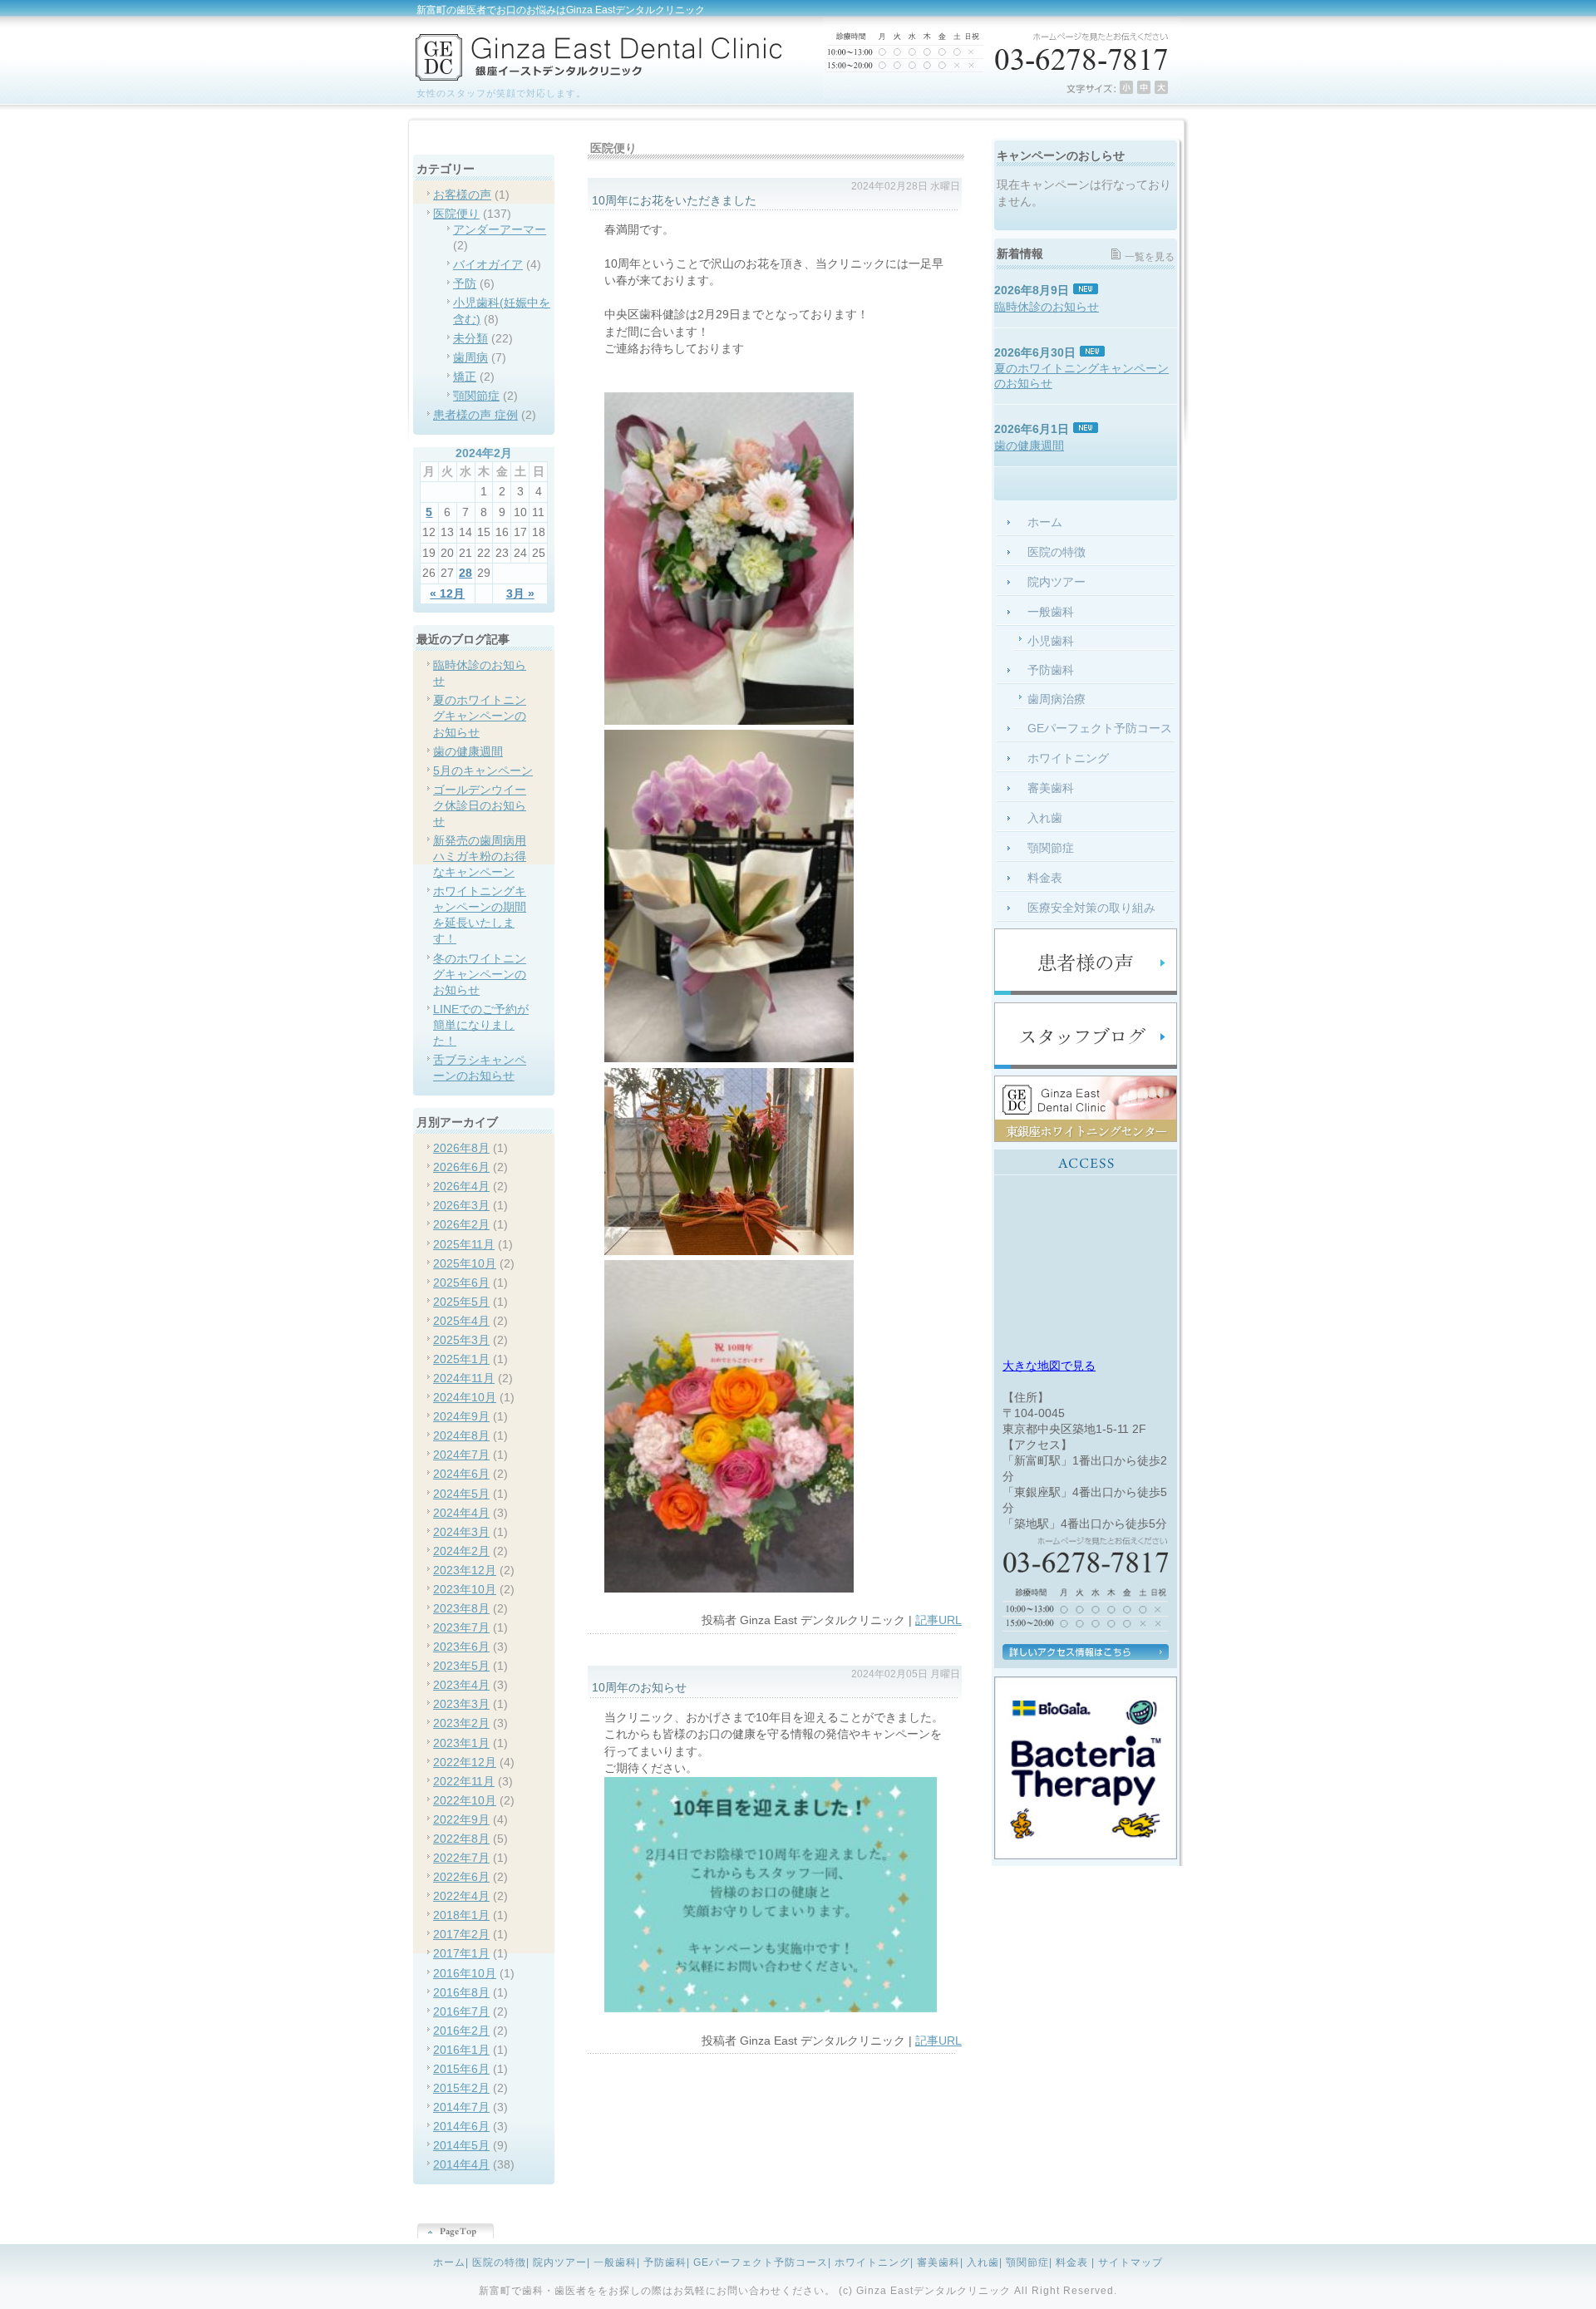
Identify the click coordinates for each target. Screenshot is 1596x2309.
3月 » (520, 594)
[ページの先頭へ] (798, 2233)
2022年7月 (461, 1858)
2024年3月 (461, 1532)
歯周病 (470, 358)
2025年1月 (461, 1359)
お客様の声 (462, 195)
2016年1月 (461, 2050)
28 (465, 573)
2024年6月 (461, 1474)
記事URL (938, 1620)
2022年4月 (461, 1896)
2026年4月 (461, 1187)
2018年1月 (461, 1915)
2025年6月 (461, 1283)
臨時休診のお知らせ (1047, 307)
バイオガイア (488, 265)
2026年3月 (461, 1206)
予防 (465, 284)
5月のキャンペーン (483, 771)
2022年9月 (461, 1820)
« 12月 (447, 594)
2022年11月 (464, 1782)
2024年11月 (464, 1379)
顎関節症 (476, 396)
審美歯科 (938, 2262)
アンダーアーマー (500, 230)
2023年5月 (461, 1666)
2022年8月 (461, 1839)
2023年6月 (461, 1647)
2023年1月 (461, 1743)
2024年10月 (465, 1398)
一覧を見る (1150, 257)
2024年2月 (461, 1551)
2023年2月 (461, 1723)
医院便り (456, 214)
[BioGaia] (1086, 1856)
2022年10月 (465, 1801)
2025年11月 (464, 1245)
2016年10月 (465, 1974)
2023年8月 (461, 1609)
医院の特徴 (499, 2262)
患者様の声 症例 (475, 415)
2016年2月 (461, 2031)
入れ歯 (983, 2262)
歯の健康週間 (468, 752)
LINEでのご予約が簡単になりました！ (481, 1025)
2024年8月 (461, 1436)
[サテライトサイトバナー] (1086, 1138)
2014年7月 (461, 2107)
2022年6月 (461, 1877)
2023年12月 (465, 1571)
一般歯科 (615, 2262)
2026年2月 (461, 1225)
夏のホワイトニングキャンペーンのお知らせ (480, 716)
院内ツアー (560, 2262)
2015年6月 (461, 2069)
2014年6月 (461, 2127)
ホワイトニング (872, 2262)
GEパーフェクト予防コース (761, 2262)
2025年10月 (465, 1264)
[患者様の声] (1086, 991)
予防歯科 (665, 2262)
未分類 (470, 339)
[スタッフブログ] (1086, 1065)
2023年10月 (465, 1590)
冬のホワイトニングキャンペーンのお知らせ (480, 975)
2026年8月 (461, 1148)
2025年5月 (461, 1302)
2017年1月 (461, 1954)
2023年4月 (461, 1685)
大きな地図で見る (1049, 1366)
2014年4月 (461, 2165)
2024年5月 (461, 1494)
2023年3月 (461, 1704)
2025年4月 (461, 1321)
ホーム (449, 2262)
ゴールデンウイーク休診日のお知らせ (480, 806)
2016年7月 (461, 2012)
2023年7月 (461, 1628)
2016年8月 (461, 1993)
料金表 (1072, 2262)
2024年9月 (461, 1417)
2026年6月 (461, 1167)
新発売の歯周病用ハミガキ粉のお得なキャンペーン (480, 857)
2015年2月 (461, 2088)
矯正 (465, 377)
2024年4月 (461, 1513)
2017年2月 (461, 1935)
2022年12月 (465, 1763)
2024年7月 (461, 1455)
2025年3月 (461, 1340)
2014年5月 (461, 2146)
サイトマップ (1130, 2262)
